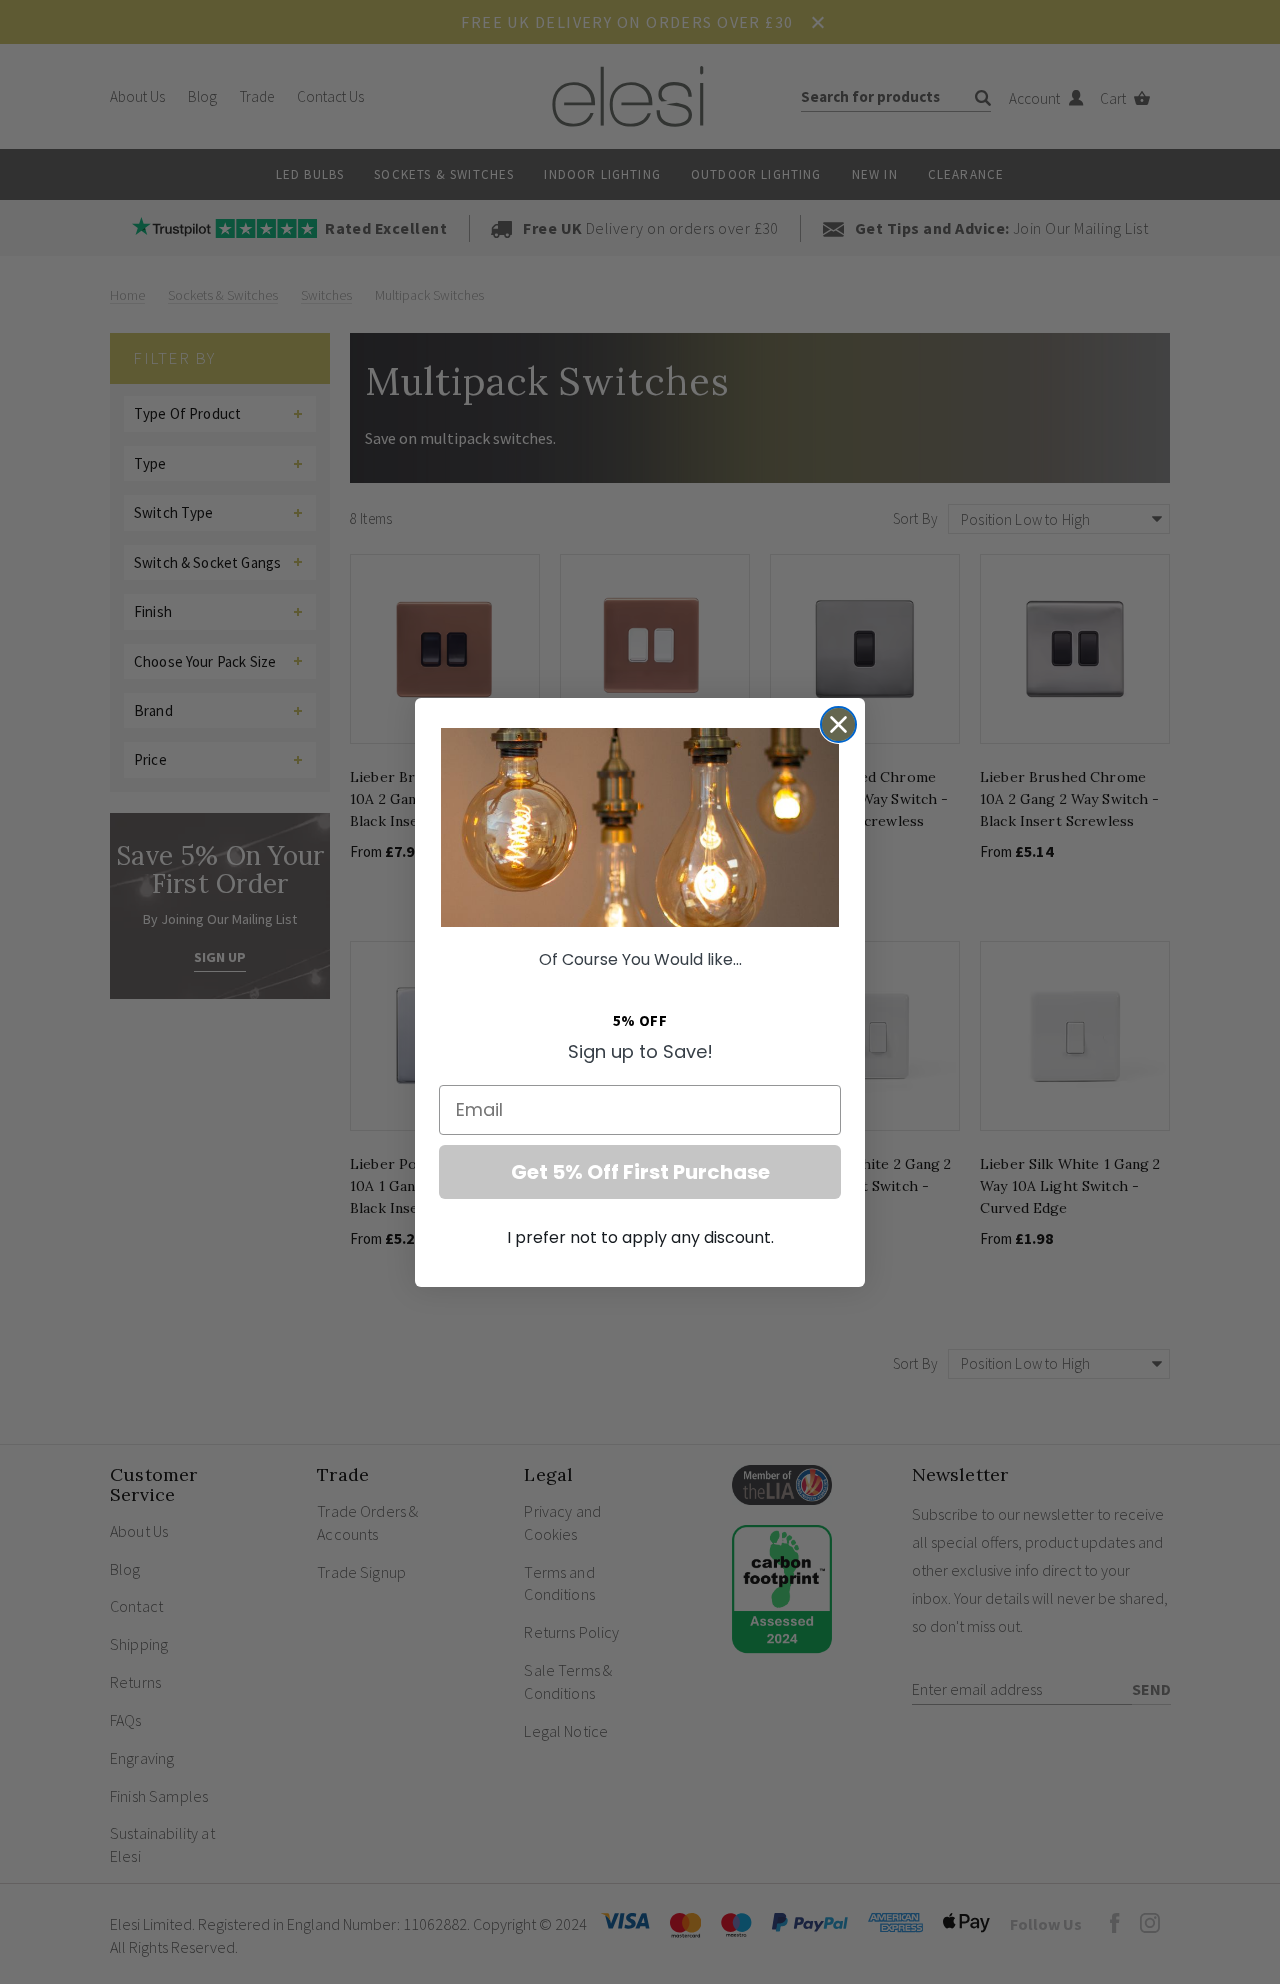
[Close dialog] (838, 724)
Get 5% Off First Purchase (640, 1172)
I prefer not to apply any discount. (640, 1237)
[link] (640, 827)
